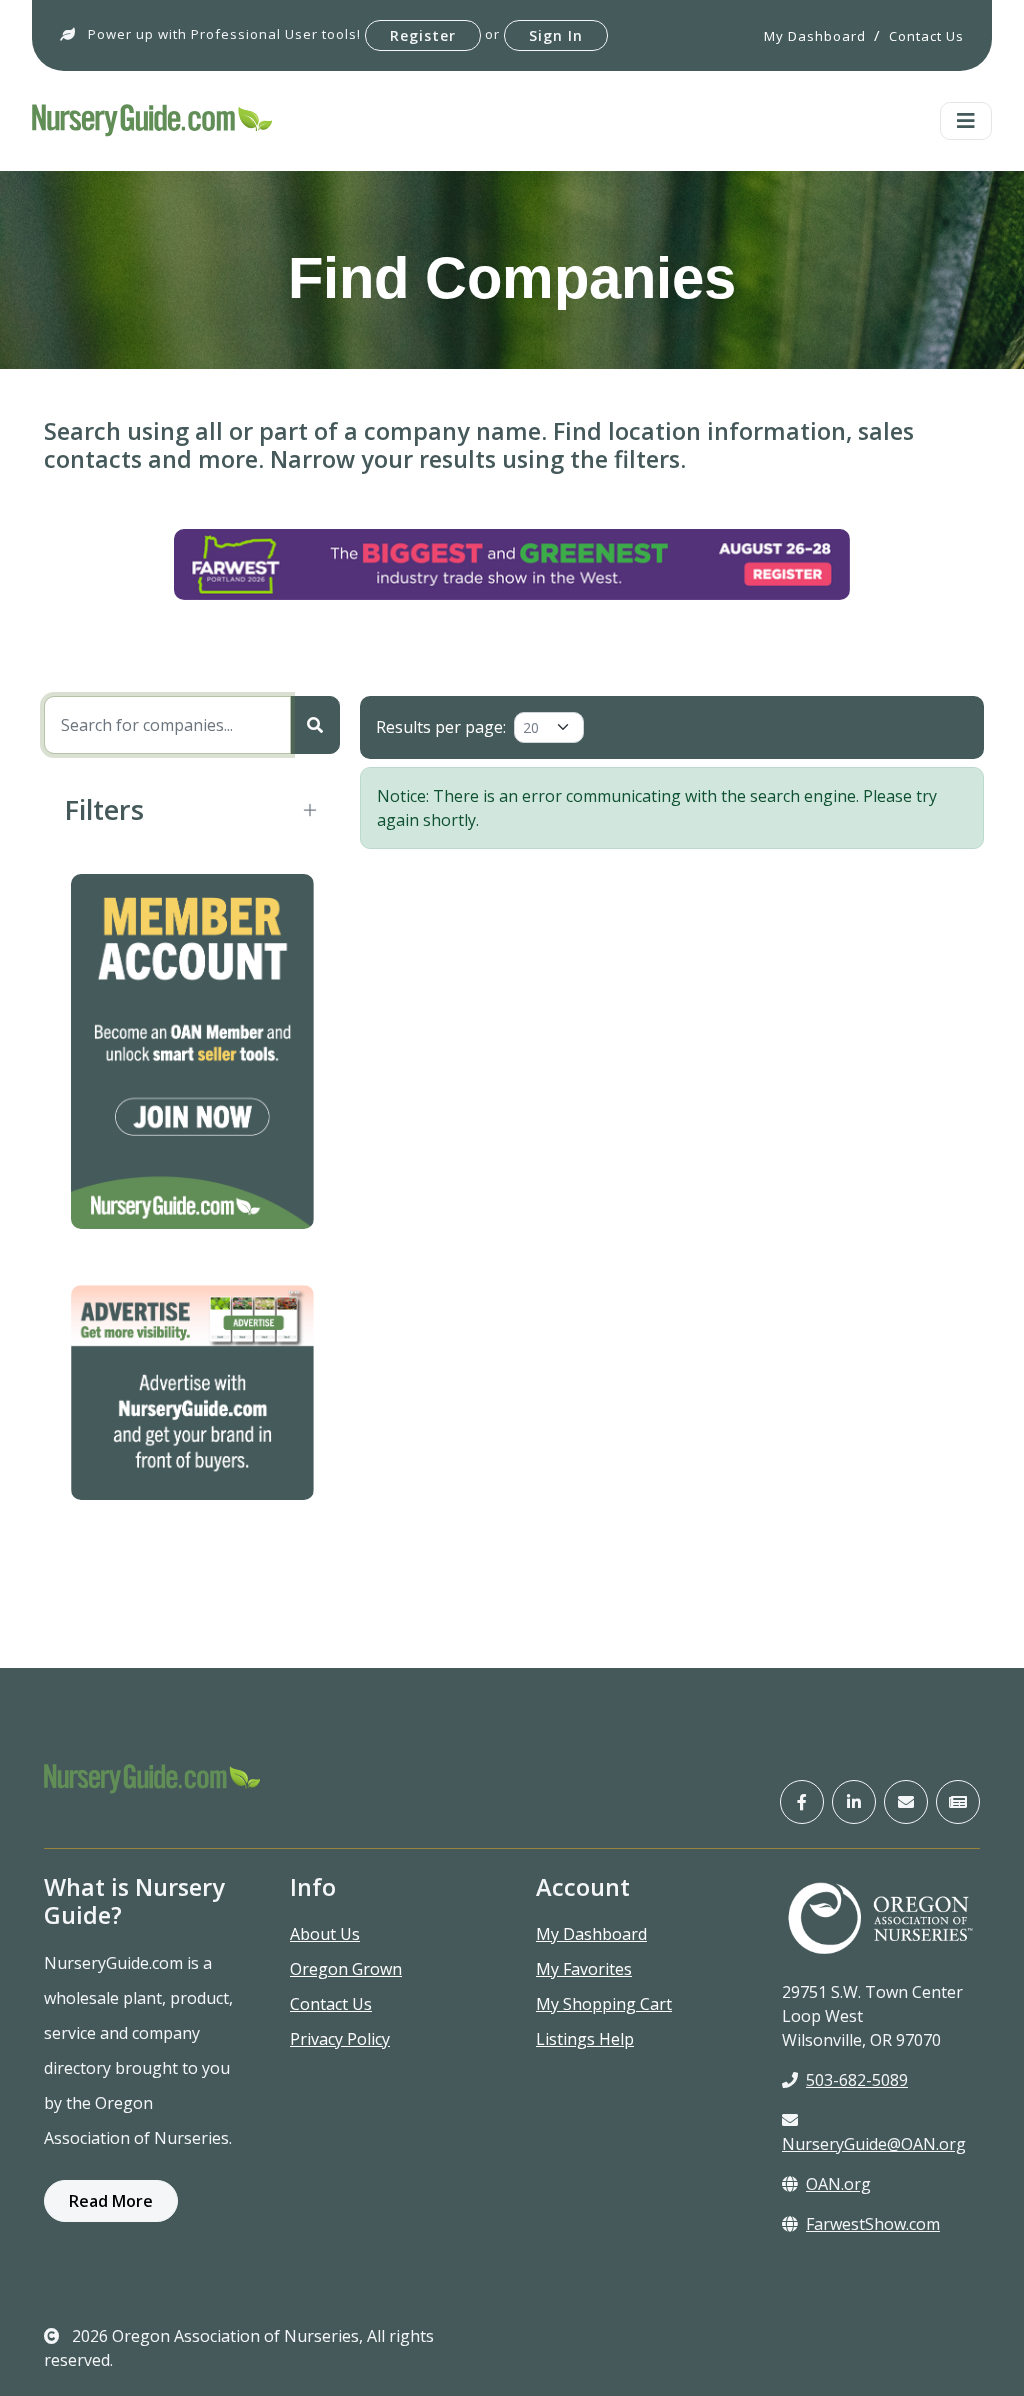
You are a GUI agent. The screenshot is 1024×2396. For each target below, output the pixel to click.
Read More (111, 2201)
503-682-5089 (857, 2080)
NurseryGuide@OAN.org (874, 2144)
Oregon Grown (346, 1969)
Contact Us (331, 2004)
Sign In (556, 35)
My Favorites (584, 1969)
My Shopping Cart (604, 2004)
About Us (325, 1934)
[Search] (315, 725)
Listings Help (585, 2039)
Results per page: (441, 727)
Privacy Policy (340, 2039)
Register (423, 35)
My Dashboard (591, 1934)
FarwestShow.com (873, 2224)
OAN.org (838, 2184)
